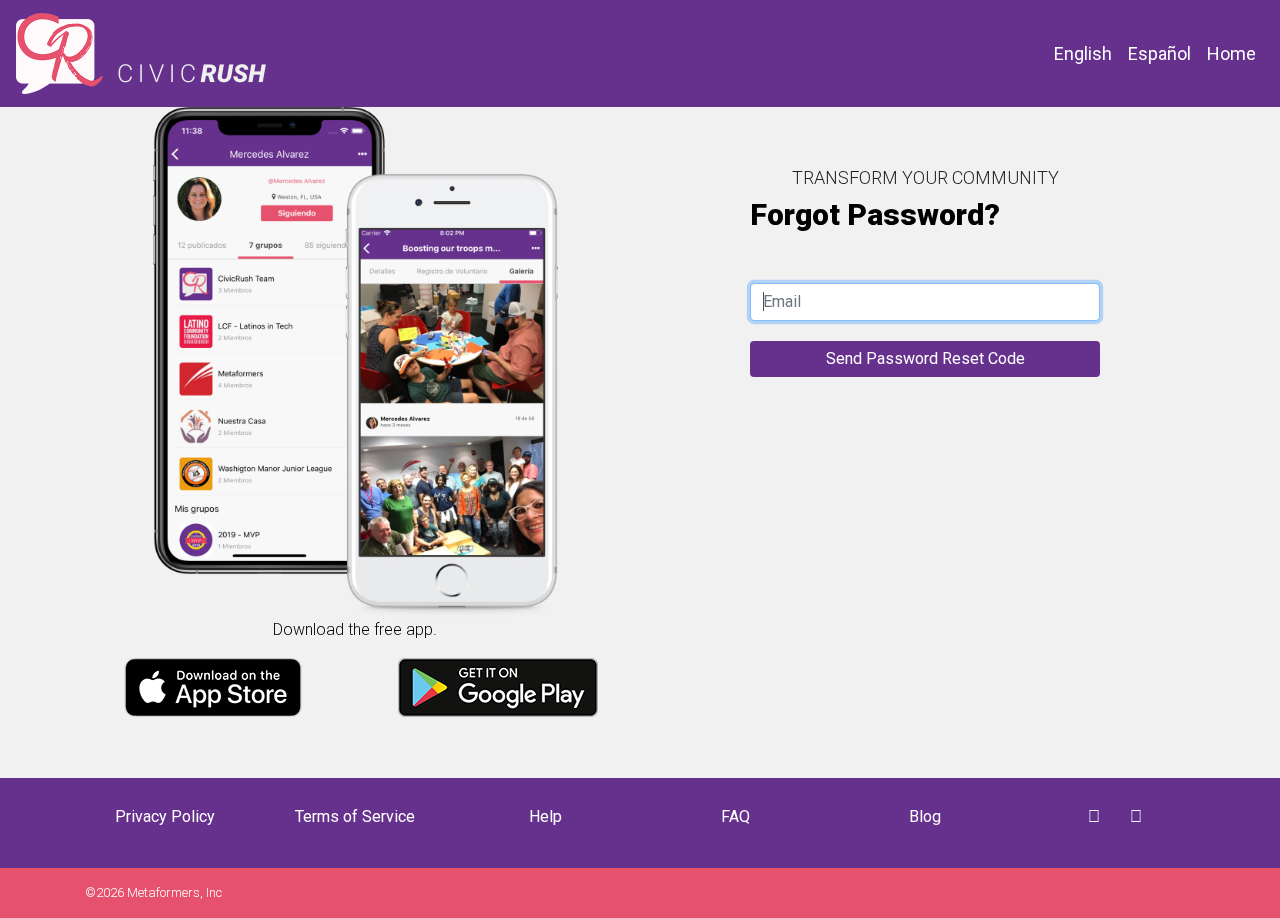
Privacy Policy (165, 816)
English (1083, 53)
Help (545, 816)
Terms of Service (355, 816)
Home (1231, 53)
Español (1159, 53)
